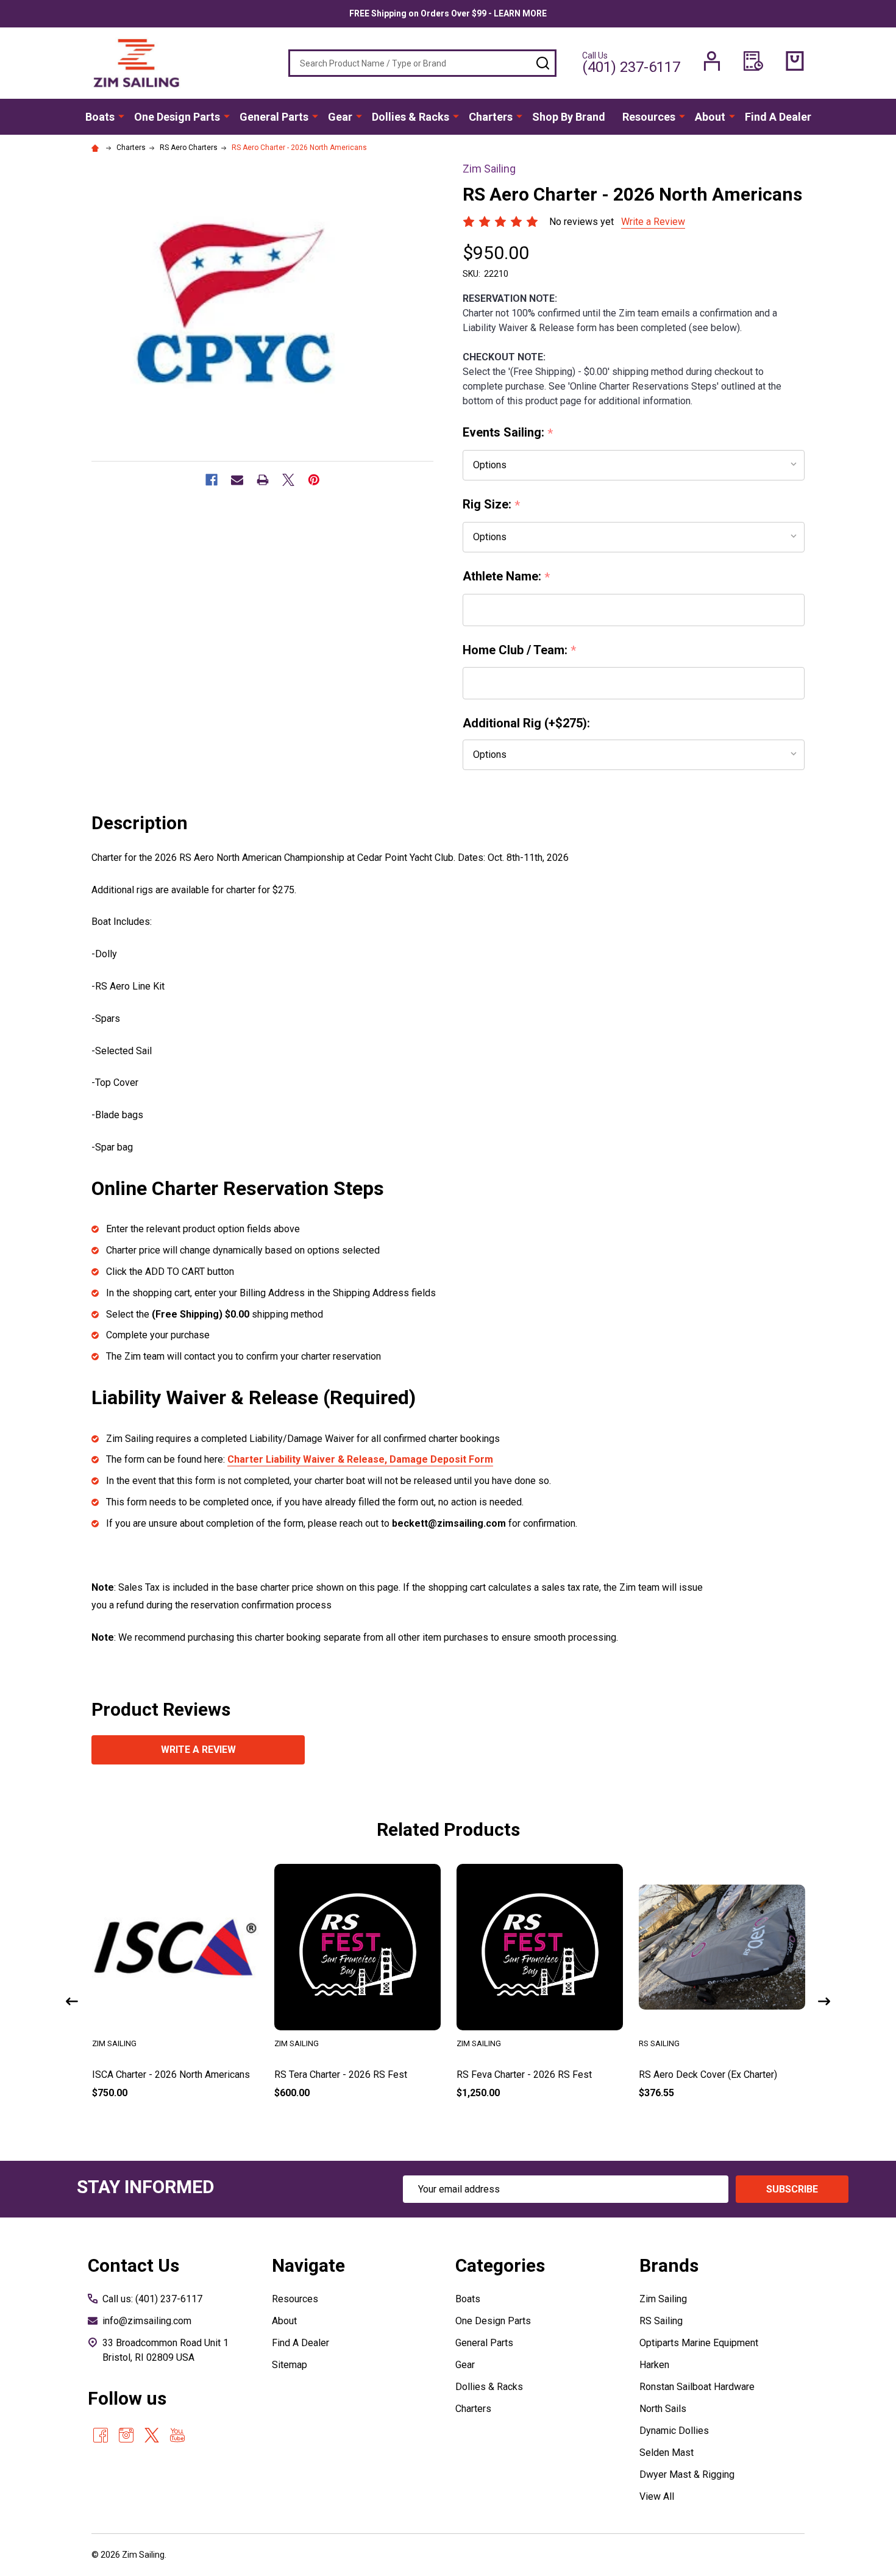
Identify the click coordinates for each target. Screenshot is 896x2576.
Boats (100, 117)
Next (824, 2001)
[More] (121, 116)
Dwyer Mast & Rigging (687, 2474)
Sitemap (290, 2365)
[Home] (97, 148)
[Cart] (795, 61)
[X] (288, 480)
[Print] (263, 480)
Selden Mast (667, 2453)
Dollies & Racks (411, 117)
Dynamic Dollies (674, 2431)
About (710, 117)
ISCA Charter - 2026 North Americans (171, 2075)
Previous (72, 2001)
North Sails (663, 2409)
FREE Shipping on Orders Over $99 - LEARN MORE (448, 13)
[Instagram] (126, 2435)
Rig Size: (492, 505)
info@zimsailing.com (147, 2321)
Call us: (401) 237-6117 (152, 2299)
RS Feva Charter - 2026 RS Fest (524, 2075)
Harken (654, 2365)
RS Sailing (661, 2321)
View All (657, 2496)
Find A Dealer (778, 117)
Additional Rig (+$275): (526, 723)
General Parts (274, 117)
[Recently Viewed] (753, 61)
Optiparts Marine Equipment (699, 2343)
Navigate (308, 2265)
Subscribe (792, 2189)
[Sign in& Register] (712, 61)
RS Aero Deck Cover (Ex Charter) (708, 2075)
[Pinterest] (314, 480)
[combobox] (422, 63)
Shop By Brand (569, 117)
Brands (669, 2265)
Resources (649, 117)
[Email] (237, 480)
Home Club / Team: (520, 651)
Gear (340, 117)
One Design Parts (177, 117)
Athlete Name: (507, 577)
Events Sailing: (508, 433)
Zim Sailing (663, 2299)
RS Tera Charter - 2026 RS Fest (341, 2075)
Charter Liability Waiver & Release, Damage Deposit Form (360, 1459)
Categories (500, 2265)
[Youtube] (177, 2435)
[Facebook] (212, 480)
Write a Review (653, 222)
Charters (491, 117)
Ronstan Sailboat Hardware (697, 2387)
